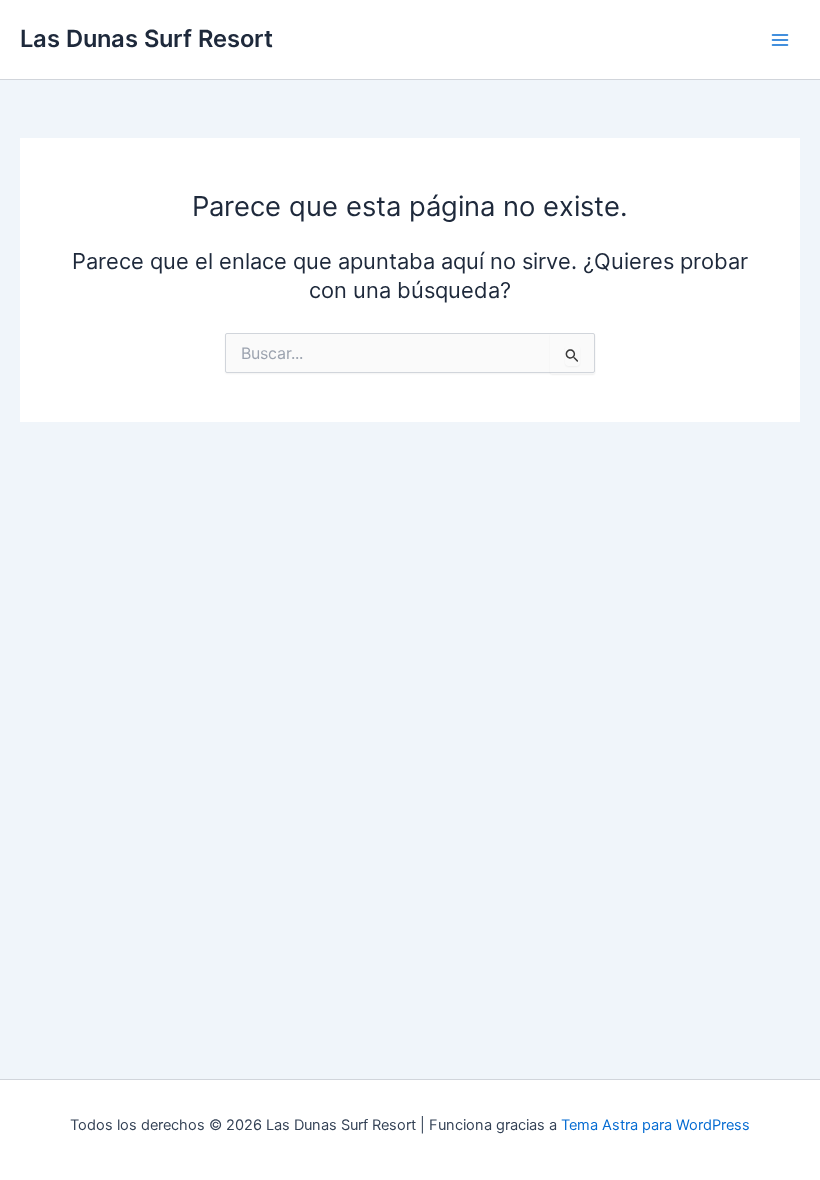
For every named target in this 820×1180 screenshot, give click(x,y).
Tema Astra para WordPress (655, 1125)
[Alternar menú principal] (780, 39)
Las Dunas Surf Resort (146, 38)
